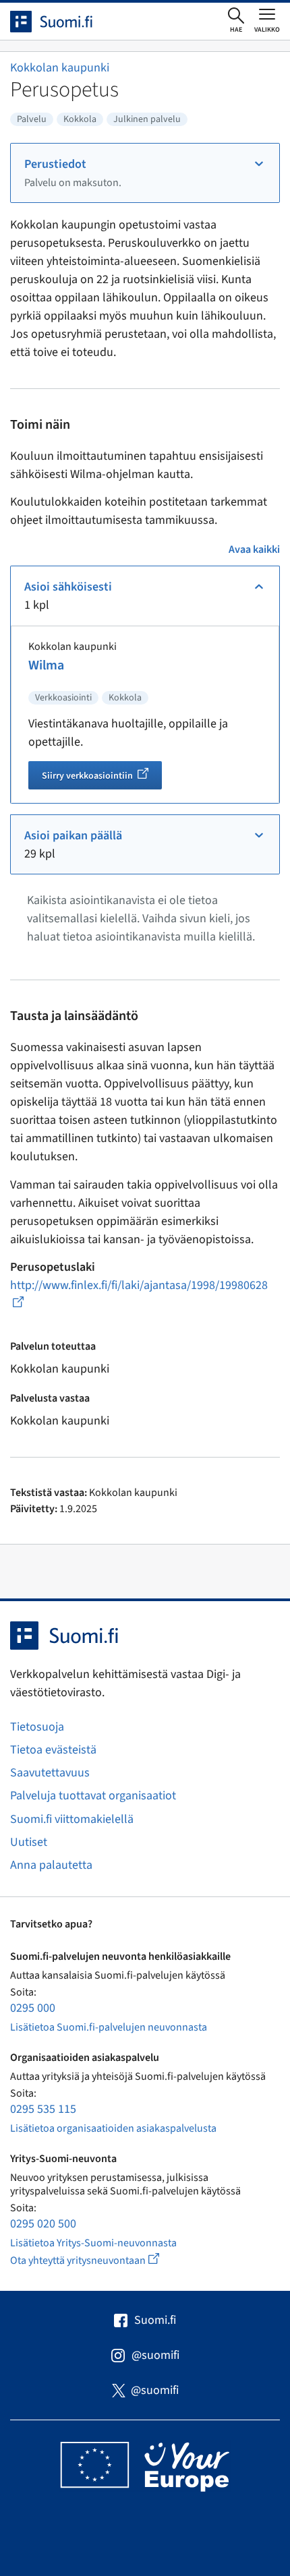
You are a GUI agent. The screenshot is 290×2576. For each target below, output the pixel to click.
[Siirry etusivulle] (63, 22)
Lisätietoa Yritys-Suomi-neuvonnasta (93, 2243)
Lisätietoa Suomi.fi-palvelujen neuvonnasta (109, 2027)
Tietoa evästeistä (53, 1750)
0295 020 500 (43, 2224)
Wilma (46, 665)
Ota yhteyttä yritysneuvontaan (100, 2260)
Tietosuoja (37, 1727)
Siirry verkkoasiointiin (102, 777)
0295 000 (33, 2008)
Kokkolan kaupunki (60, 68)
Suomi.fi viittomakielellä (72, 1819)
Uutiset (29, 1842)
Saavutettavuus (50, 1773)
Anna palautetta (51, 1865)
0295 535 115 (43, 2109)
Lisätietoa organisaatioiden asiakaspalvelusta (113, 2128)
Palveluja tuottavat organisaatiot (93, 1796)
